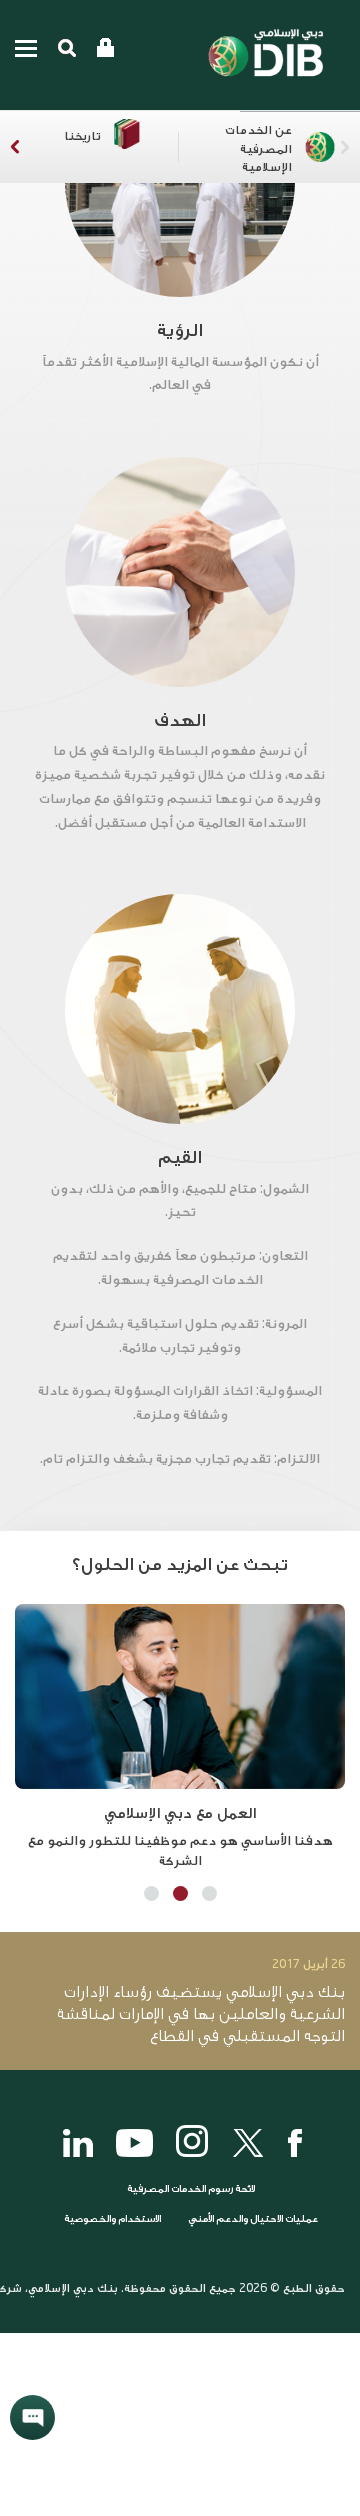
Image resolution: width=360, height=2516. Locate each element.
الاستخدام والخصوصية (112, 2219)
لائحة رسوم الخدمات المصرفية (191, 2189)
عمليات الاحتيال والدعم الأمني (252, 2219)
